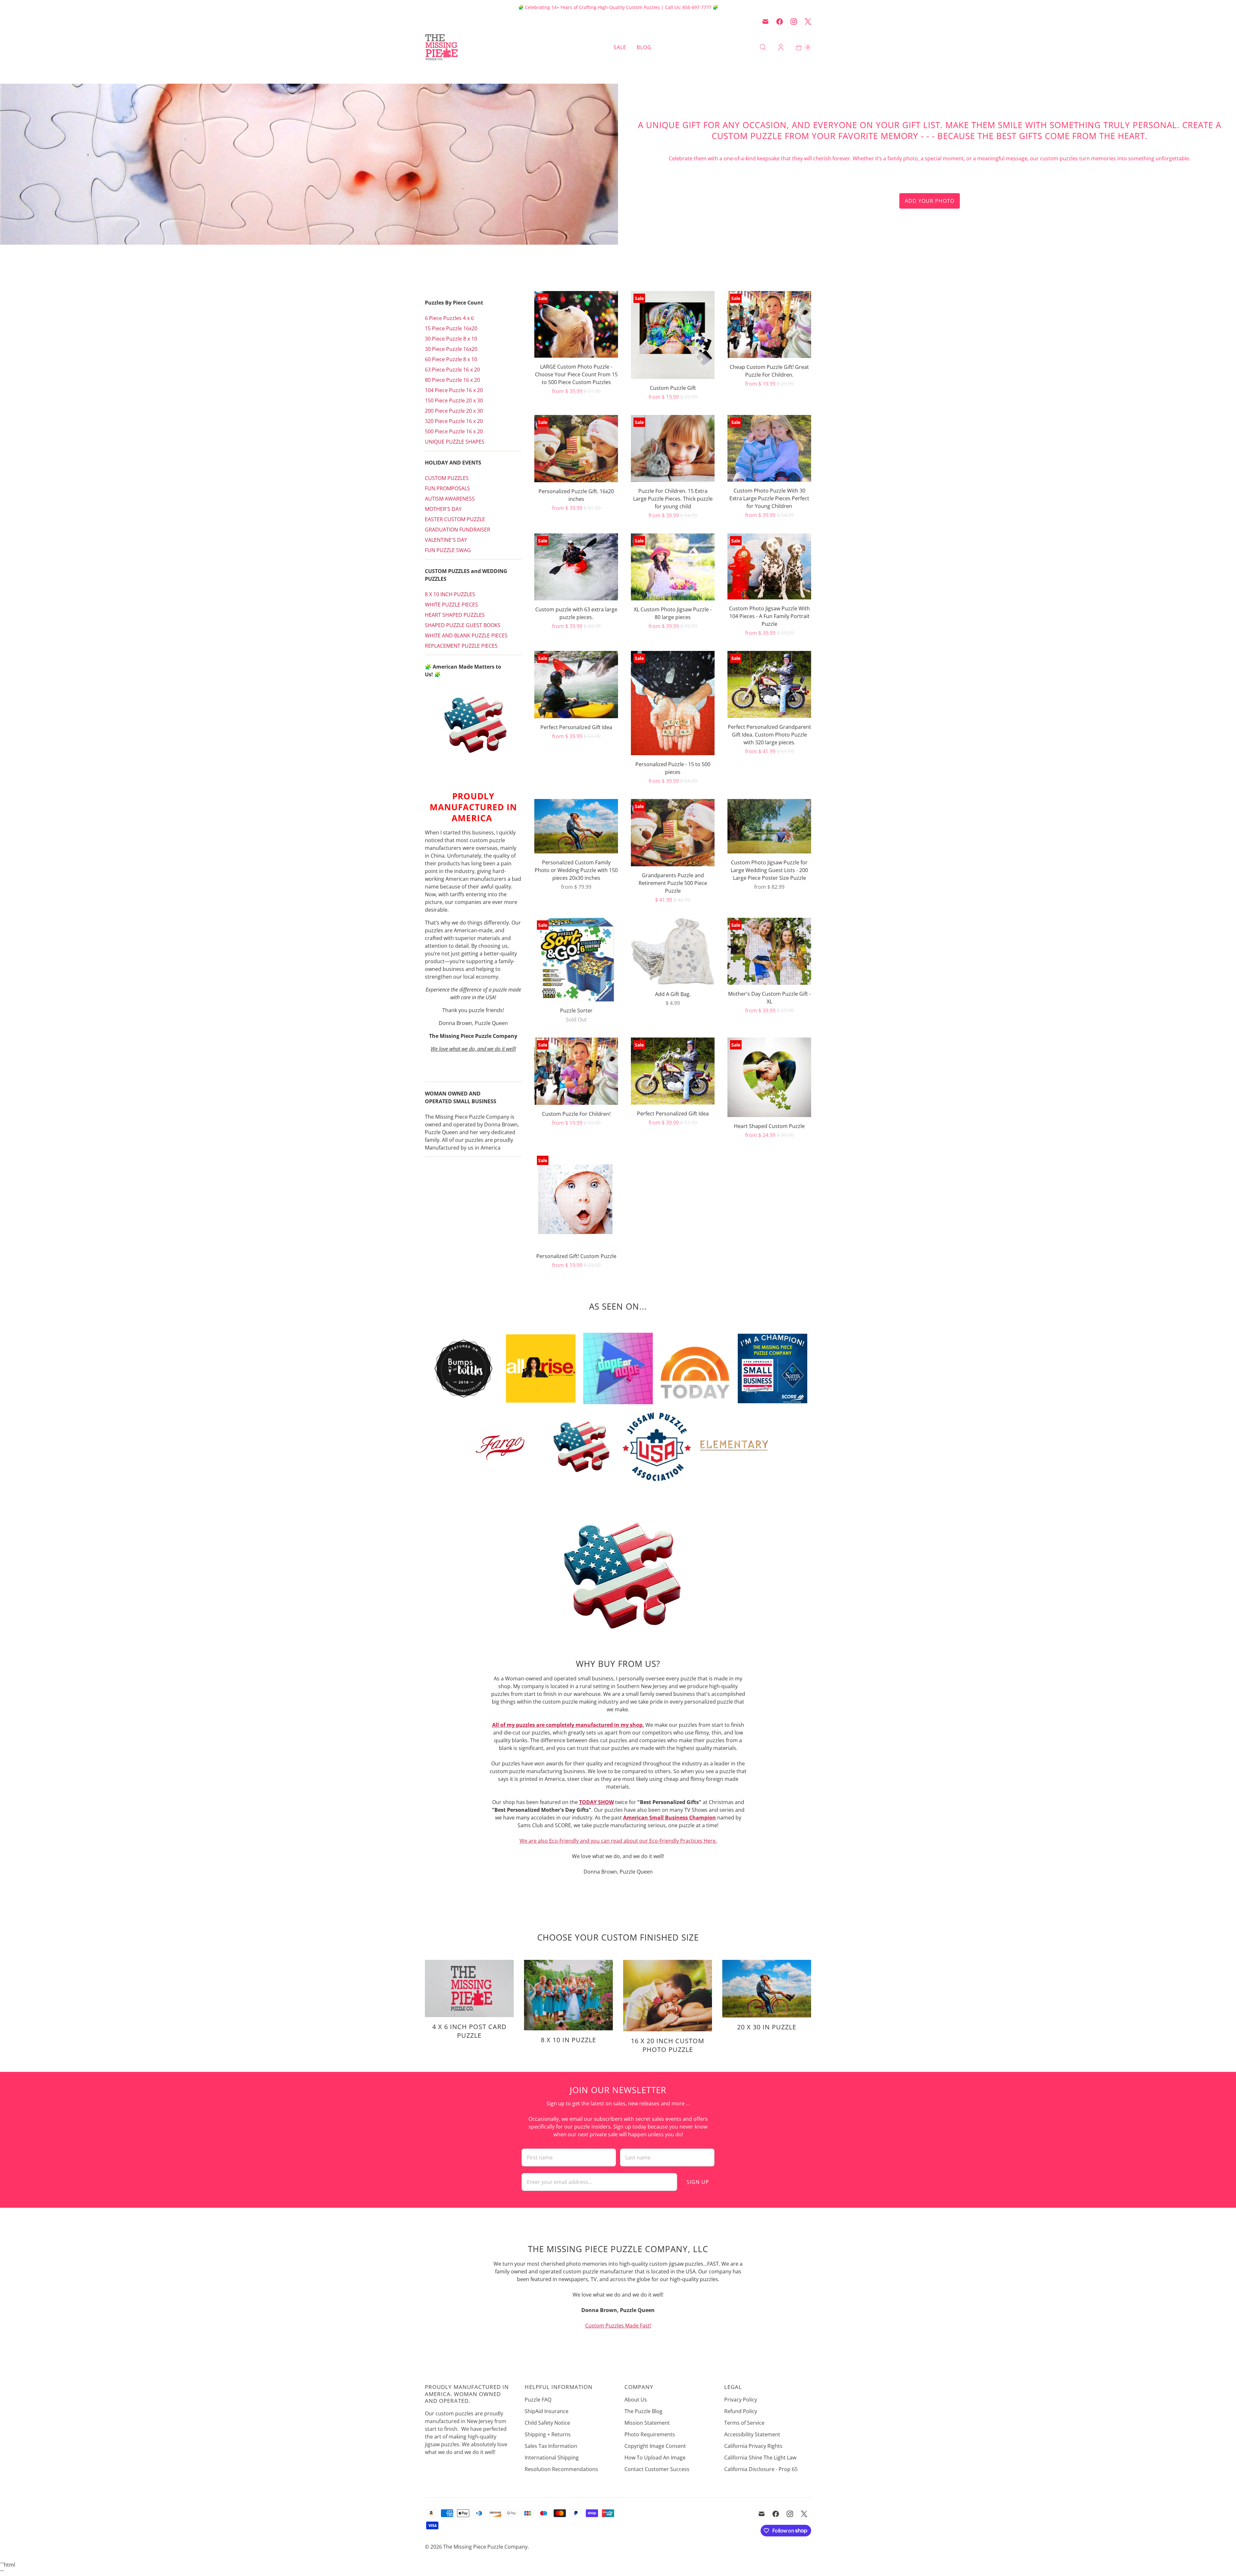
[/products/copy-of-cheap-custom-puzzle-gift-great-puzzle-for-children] (576, 1071)
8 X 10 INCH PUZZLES (450, 594)
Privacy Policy (741, 2400)
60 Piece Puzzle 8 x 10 (451, 359)
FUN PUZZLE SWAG (448, 550)
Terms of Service (744, 2423)
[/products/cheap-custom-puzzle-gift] (769, 324)
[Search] (763, 47)
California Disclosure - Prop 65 (761, 2469)
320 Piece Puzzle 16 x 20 (454, 421)
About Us (636, 2400)
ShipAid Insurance (547, 2411)
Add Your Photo (930, 201)
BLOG (644, 47)
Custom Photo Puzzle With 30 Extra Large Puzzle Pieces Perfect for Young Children (769, 498)
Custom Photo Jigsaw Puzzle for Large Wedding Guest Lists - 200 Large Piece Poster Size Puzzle (769, 870)
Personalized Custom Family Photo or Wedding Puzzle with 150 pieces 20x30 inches (576, 870)
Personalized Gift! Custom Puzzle (576, 1256)
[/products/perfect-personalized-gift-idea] (673, 1071)
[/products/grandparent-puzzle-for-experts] (769, 684)
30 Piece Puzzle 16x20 (451, 349)
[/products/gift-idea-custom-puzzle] (576, 685)
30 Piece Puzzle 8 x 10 (451, 339)
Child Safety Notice (547, 2423)
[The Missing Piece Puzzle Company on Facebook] (780, 22)
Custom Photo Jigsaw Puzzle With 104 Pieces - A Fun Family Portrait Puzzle (769, 616)
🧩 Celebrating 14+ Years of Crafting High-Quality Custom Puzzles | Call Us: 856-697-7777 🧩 (618, 7)
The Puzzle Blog (643, 2411)
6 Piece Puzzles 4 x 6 (449, 318)
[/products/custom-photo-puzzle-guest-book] (769, 566)
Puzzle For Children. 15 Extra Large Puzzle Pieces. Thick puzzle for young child (673, 499)
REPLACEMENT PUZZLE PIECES (461, 646)
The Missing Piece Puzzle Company (485, 2547)
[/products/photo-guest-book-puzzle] (769, 826)
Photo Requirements (650, 2434)
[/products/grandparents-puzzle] (673, 833)
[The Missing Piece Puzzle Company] (464, 47)
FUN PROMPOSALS (447, 488)
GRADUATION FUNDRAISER (458, 530)
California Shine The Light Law (760, 2458)
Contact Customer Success (657, 2469)
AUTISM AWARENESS (450, 499)
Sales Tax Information (551, 2446)
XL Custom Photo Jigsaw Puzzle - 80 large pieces (673, 613)
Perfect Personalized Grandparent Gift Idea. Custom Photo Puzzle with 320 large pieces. (769, 735)
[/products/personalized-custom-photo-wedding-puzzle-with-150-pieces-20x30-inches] (576, 826)
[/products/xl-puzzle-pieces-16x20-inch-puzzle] (576, 567)
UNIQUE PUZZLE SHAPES (455, 442)
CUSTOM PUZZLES (447, 478)
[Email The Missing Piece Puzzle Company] (765, 22)
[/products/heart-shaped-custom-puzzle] (769, 1077)
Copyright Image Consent (655, 2446)
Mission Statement (647, 2423)
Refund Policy (741, 2411)
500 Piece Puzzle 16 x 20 (454, 431)
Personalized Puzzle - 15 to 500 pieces (673, 768)
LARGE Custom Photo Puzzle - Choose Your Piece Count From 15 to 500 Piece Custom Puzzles (576, 374)
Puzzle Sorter (576, 1011)
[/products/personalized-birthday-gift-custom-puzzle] (576, 1200)
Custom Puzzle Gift (673, 388)
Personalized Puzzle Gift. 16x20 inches (576, 495)
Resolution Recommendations (561, 2469)
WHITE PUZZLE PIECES (451, 605)
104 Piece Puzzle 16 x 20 (454, 390)
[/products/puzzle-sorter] (576, 960)
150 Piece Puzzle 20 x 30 (454, 400)
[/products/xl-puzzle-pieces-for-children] (673, 448)
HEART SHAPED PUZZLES (455, 615)
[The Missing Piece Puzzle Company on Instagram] (794, 22)
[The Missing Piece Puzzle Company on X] (808, 22)
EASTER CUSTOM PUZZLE (455, 519)
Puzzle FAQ (538, 2400)
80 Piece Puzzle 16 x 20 (452, 380)
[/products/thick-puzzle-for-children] (769, 448)
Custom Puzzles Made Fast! (618, 2326)
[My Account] (781, 47)
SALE (620, 47)
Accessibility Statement (752, 2434)
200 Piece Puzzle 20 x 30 (454, 411)
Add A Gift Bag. (673, 994)
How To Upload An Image (655, 2458)
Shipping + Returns (548, 2434)
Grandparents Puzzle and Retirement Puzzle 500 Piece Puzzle (673, 883)
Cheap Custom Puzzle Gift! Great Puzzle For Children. (769, 371)
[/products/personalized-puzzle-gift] (576, 449)
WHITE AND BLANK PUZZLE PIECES (466, 635)
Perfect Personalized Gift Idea (576, 727)
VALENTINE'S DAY (446, 540)
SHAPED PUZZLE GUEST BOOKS (463, 625)
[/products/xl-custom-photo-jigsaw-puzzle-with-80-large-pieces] (673, 567)
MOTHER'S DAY (443, 509)
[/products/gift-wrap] (673, 951)
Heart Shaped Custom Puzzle (769, 1126)
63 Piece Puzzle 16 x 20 (452, 370)
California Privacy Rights (753, 2446)
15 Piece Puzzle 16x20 (451, 328)
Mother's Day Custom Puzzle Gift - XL (769, 998)
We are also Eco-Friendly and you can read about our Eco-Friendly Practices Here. (618, 1841)
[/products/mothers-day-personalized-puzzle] (769, 951)
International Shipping (552, 2458)
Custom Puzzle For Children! (576, 1114)
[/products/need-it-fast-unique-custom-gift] (576, 324)
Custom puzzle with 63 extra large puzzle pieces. (576, 613)
